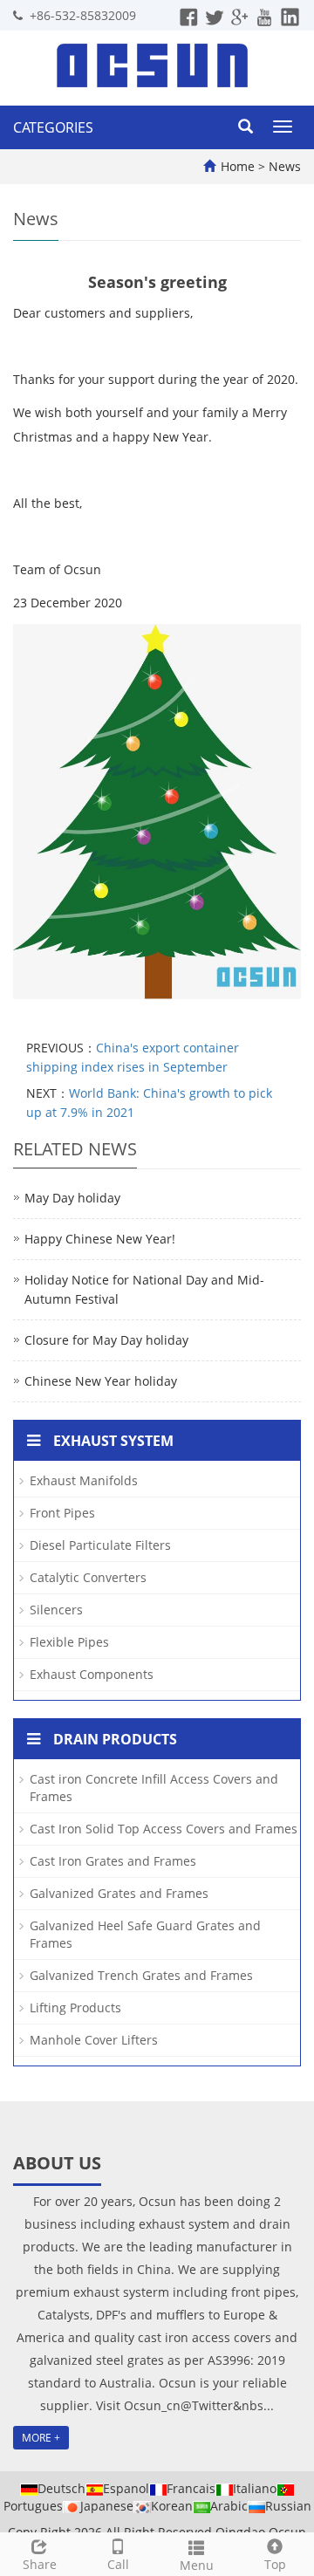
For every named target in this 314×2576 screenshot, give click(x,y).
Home (238, 166)
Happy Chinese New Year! (100, 1239)
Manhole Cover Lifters (94, 2040)
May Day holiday (72, 1198)
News (285, 166)
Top (275, 2564)
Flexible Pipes (69, 1642)
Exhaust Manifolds (84, 1480)
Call (118, 2564)
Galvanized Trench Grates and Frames (141, 1975)
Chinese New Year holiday (101, 1381)
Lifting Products (75, 2007)
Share (40, 2564)
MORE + (41, 2438)
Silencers (56, 1610)
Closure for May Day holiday (106, 1340)
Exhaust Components (92, 1674)
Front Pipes (62, 1513)
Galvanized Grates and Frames (119, 1893)
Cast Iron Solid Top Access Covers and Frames (164, 1829)
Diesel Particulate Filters (100, 1545)
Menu (197, 2565)
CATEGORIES (53, 127)
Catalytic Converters (88, 1577)
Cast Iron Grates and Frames (113, 1861)
